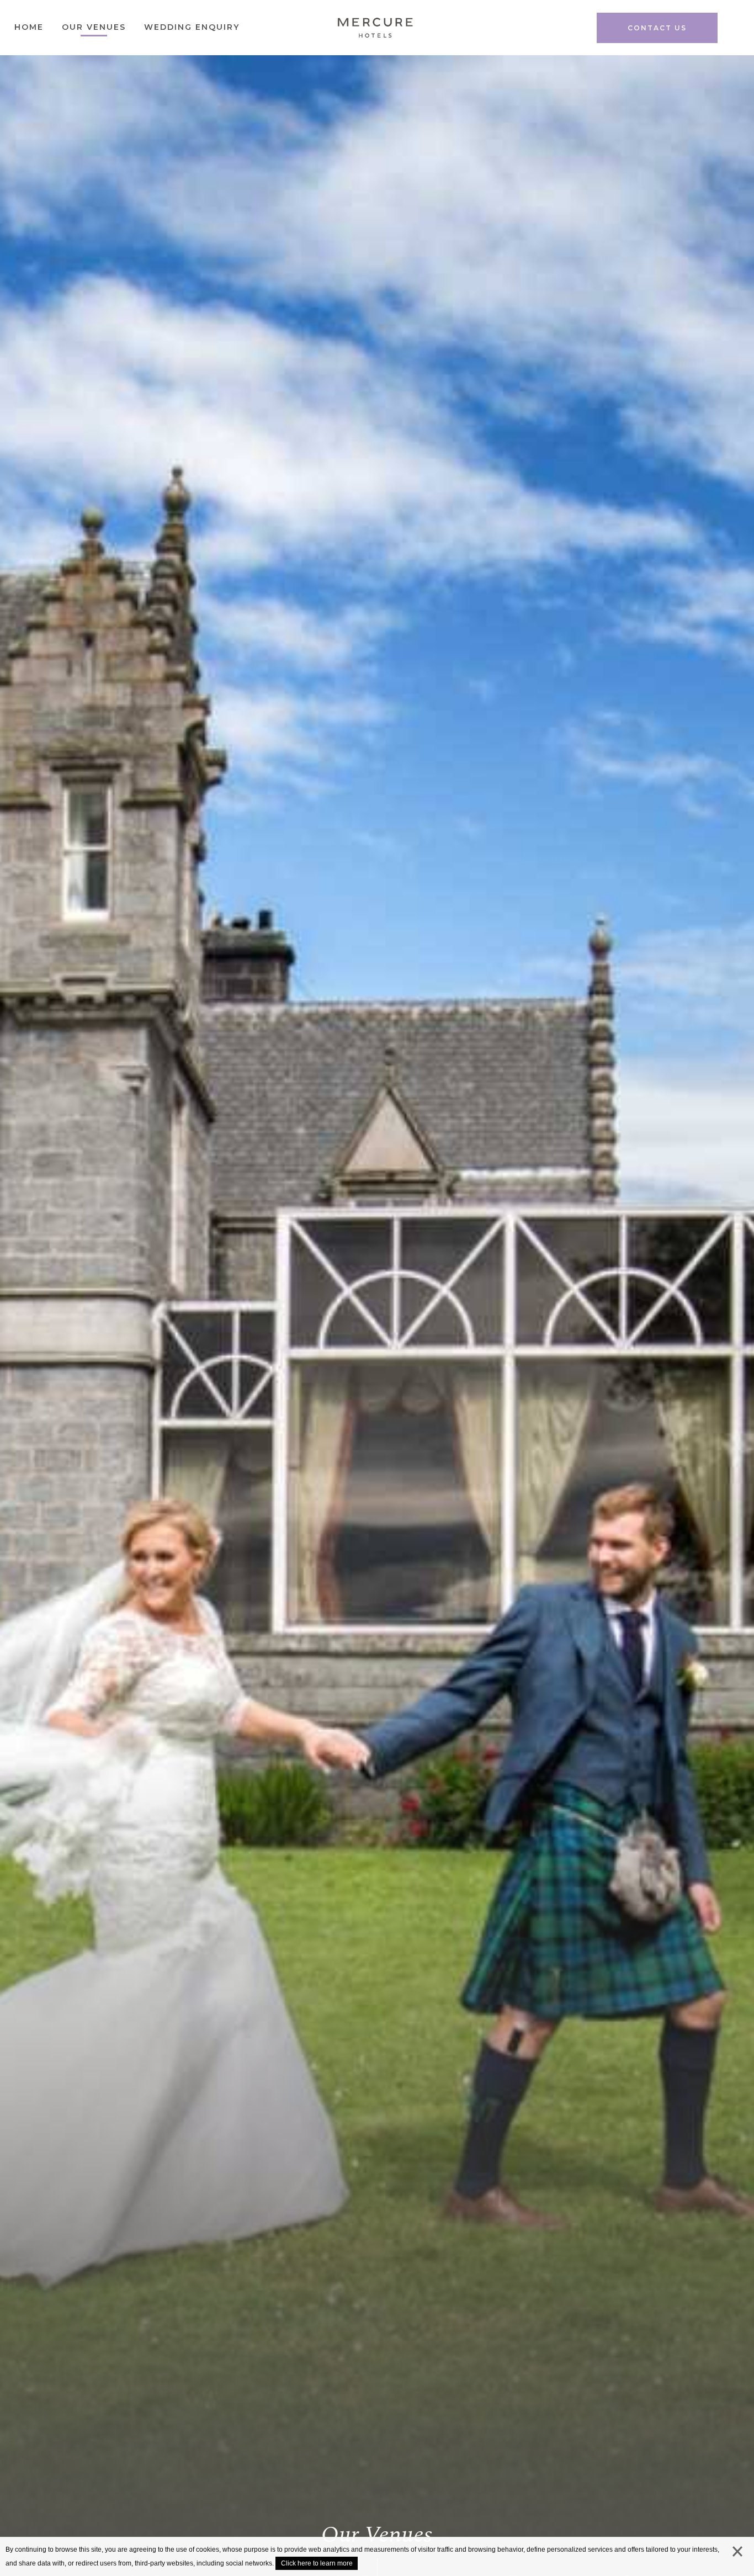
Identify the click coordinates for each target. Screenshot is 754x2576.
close (737, 2554)
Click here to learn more (317, 2563)
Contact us (657, 28)
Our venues (94, 27)
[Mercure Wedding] (375, 31)
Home (29, 27)
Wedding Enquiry (192, 27)
